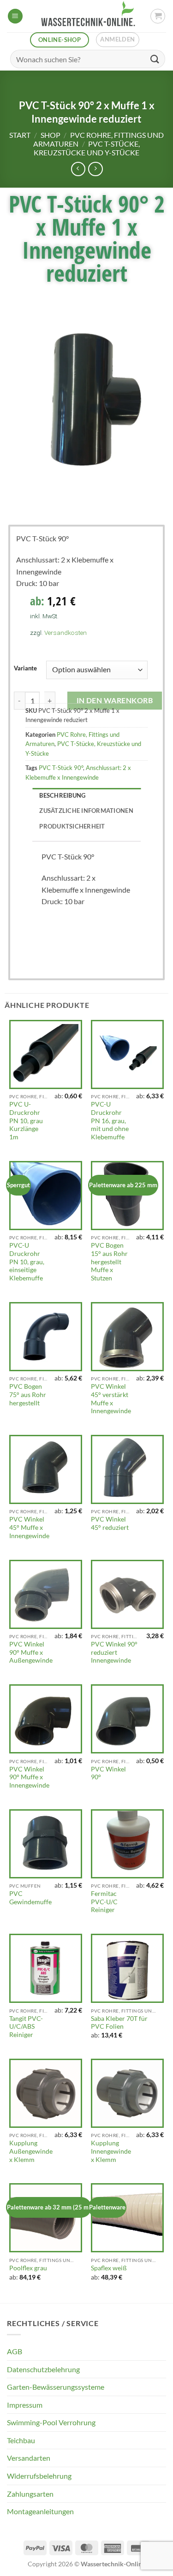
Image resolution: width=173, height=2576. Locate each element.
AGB (15, 2351)
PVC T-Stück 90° (61, 768)
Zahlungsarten (30, 2494)
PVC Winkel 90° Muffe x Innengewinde (29, 1777)
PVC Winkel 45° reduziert (110, 1523)
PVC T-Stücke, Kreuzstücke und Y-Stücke (87, 148)
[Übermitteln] (155, 59)
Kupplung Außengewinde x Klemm (31, 2151)
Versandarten (29, 2458)
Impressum (25, 2405)
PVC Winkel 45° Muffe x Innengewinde (29, 1527)
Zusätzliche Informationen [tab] (86, 811)
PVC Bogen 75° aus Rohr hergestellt (28, 1395)
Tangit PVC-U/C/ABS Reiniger (26, 2027)
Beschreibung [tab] (62, 795)
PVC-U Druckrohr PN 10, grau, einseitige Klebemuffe (27, 1262)
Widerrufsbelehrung (39, 2476)
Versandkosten (66, 633)
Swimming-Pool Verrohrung (51, 2422)
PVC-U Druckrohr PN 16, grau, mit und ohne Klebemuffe (110, 1121)
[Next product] (78, 169)
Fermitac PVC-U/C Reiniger (104, 1902)
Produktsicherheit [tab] (72, 826)
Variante (25, 669)
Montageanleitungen (40, 2511)
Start (20, 135)
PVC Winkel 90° (108, 1773)
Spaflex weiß (109, 2268)
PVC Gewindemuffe (30, 1898)
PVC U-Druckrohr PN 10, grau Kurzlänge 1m (26, 1121)
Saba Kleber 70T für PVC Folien (119, 2023)
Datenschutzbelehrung (43, 2369)
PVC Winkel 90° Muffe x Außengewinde (31, 1652)
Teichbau (21, 2440)
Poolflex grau (28, 2268)
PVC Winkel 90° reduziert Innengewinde (114, 1652)
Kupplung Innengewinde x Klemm (111, 2151)
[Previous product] (95, 169)
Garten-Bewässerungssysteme (56, 2387)
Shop (51, 135)
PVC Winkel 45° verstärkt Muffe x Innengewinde (111, 1399)
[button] (15, 16)
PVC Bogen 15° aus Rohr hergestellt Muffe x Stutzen (109, 1262)
